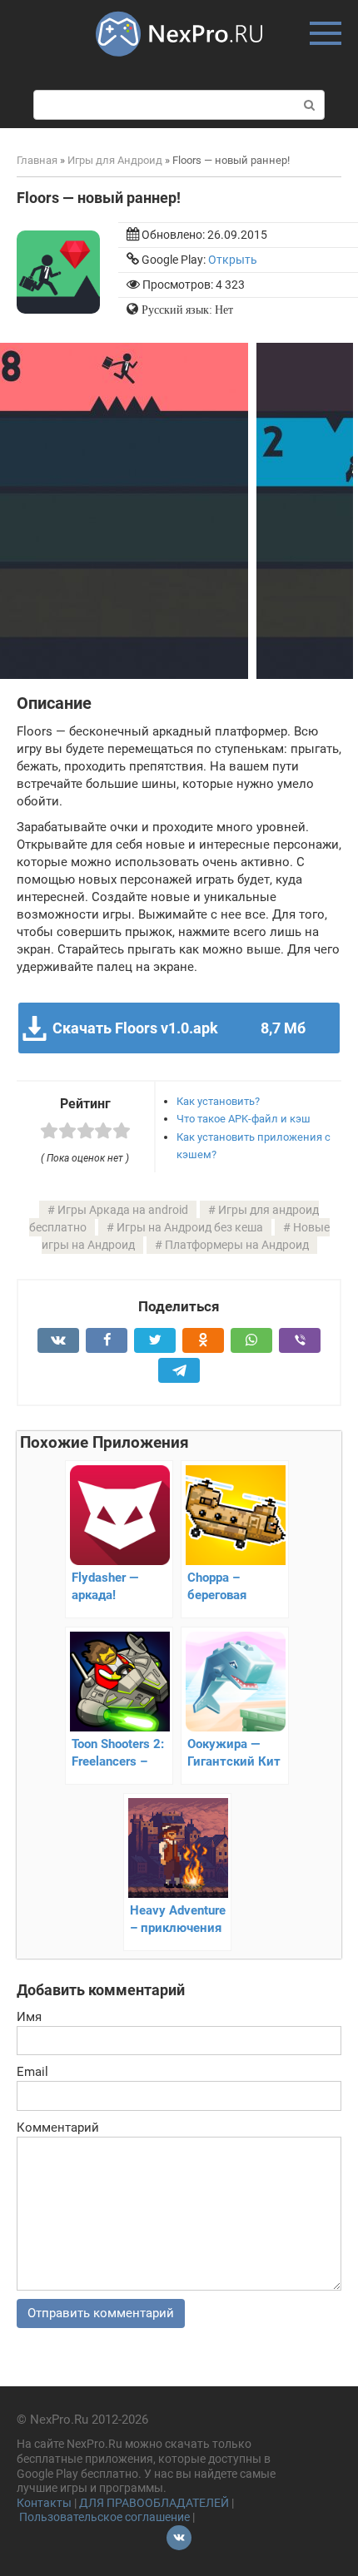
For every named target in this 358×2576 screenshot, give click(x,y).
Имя (29, 2017)
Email (32, 2072)
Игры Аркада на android (123, 1210)
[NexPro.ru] (179, 64)
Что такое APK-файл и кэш (244, 1119)
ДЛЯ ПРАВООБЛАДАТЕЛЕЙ (154, 2503)
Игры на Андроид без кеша (190, 1227)
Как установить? (218, 1101)
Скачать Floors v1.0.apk (179, 1028)
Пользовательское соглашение (104, 2517)
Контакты (44, 2503)
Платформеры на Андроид (237, 1245)
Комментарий (58, 2128)
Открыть (233, 260)
